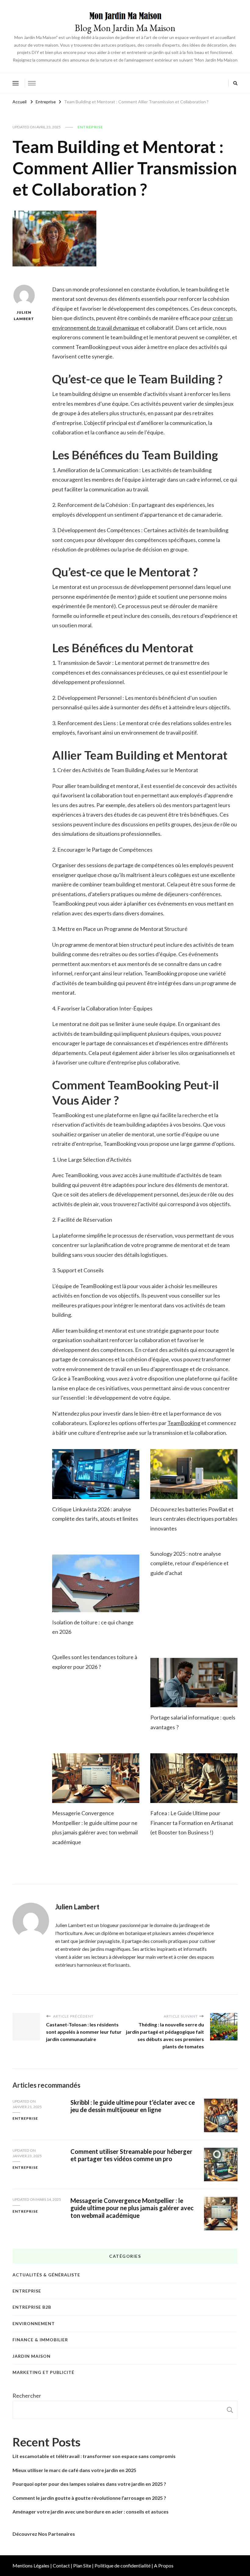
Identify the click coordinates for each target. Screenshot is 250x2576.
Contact (61, 2565)
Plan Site (82, 2565)
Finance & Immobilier (40, 2340)
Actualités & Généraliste (46, 2275)
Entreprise (90, 127)
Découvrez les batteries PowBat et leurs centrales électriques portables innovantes (194, 1519)
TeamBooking (184, 1423)
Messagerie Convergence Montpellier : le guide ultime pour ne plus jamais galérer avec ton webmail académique (132, 2208)
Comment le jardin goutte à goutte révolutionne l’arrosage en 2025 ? (89, 2498)
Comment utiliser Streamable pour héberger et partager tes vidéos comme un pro (131, 2155)
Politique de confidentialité (123, 2565)
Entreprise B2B (32, 2307)
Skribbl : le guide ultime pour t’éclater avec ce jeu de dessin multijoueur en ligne (133, 2106)
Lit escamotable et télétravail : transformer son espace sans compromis (94, 2456)
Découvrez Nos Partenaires (44, 2534)
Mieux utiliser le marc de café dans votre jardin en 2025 (74, 2470)
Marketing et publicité (43, 2372)
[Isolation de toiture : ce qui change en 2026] (96, 1583)
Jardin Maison (32, 2356)
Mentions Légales (31, 2565)
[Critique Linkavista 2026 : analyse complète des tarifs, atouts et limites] (96, 1474)
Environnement (34, 2323)
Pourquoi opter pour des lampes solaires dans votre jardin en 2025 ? (89, 2484)
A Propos (164, 2565)
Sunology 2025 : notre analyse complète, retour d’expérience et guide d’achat (189, 1563)
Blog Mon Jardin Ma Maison (125, 28)
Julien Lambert (24, 315)
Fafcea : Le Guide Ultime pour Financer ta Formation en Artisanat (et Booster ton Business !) (192, 1823)
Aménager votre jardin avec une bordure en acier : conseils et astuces (91, 2512)
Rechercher (27, 2396)
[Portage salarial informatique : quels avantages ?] (194, 1683)
